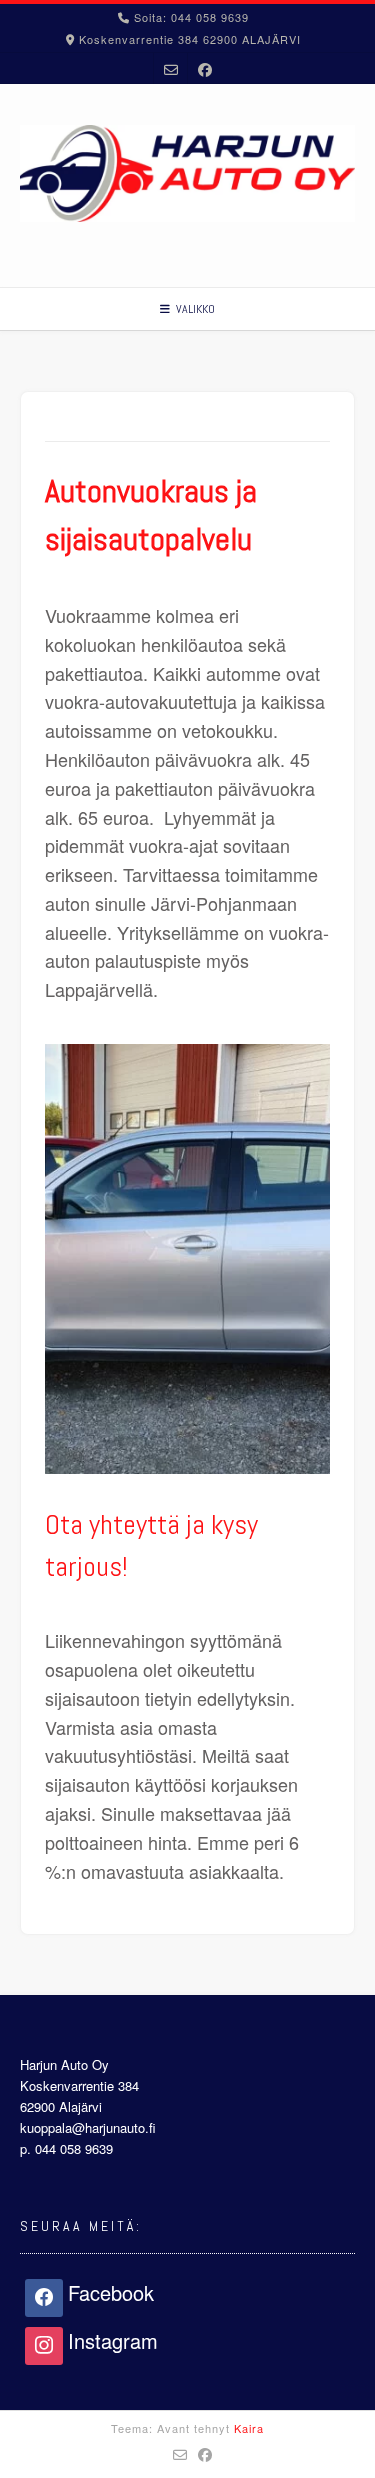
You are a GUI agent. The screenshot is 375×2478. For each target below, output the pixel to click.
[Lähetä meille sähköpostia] (171, 68)
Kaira (249, 2428)
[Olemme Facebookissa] (205, 68)
